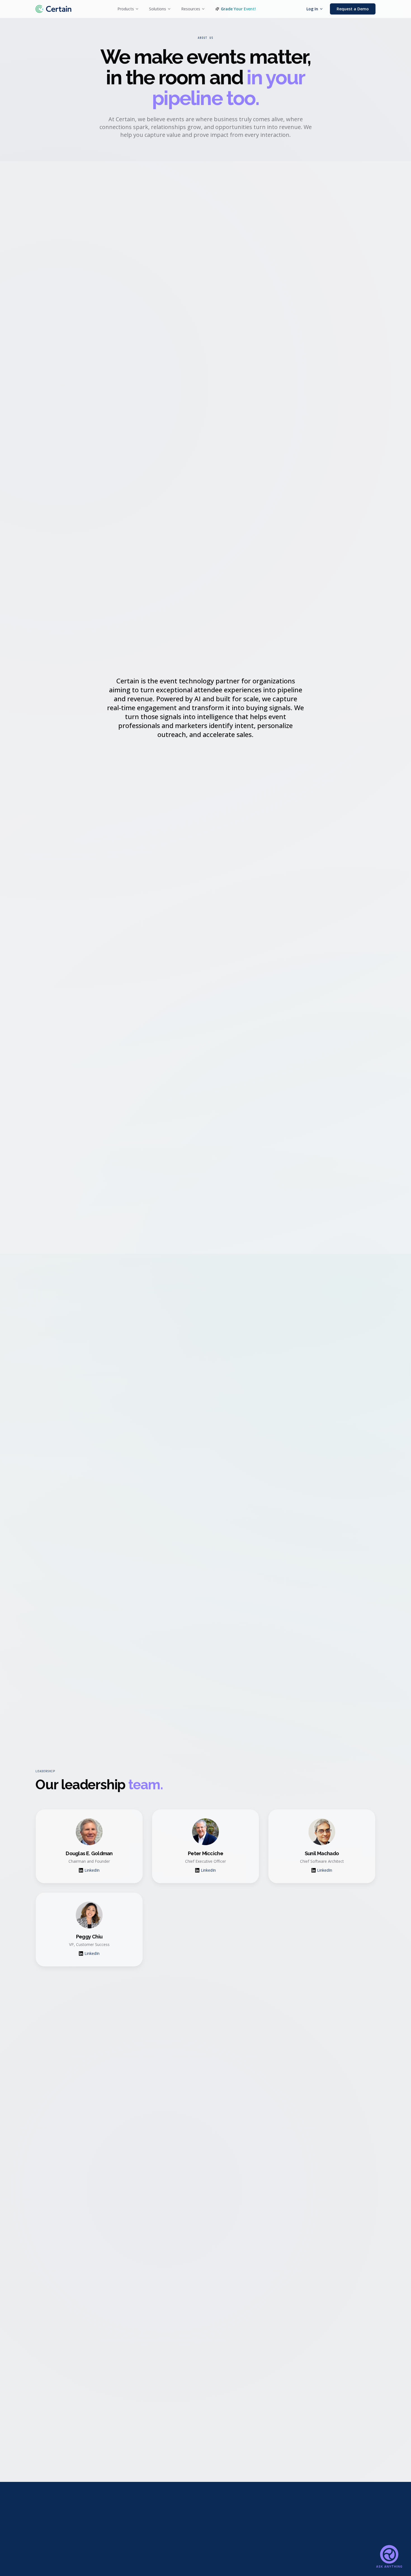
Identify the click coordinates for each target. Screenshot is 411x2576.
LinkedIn (92, 1870)
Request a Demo (353, 9)
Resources (191, 9)
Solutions (158, 9)
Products (126, 9)
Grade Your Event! (238, 9)
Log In (312, 9)
